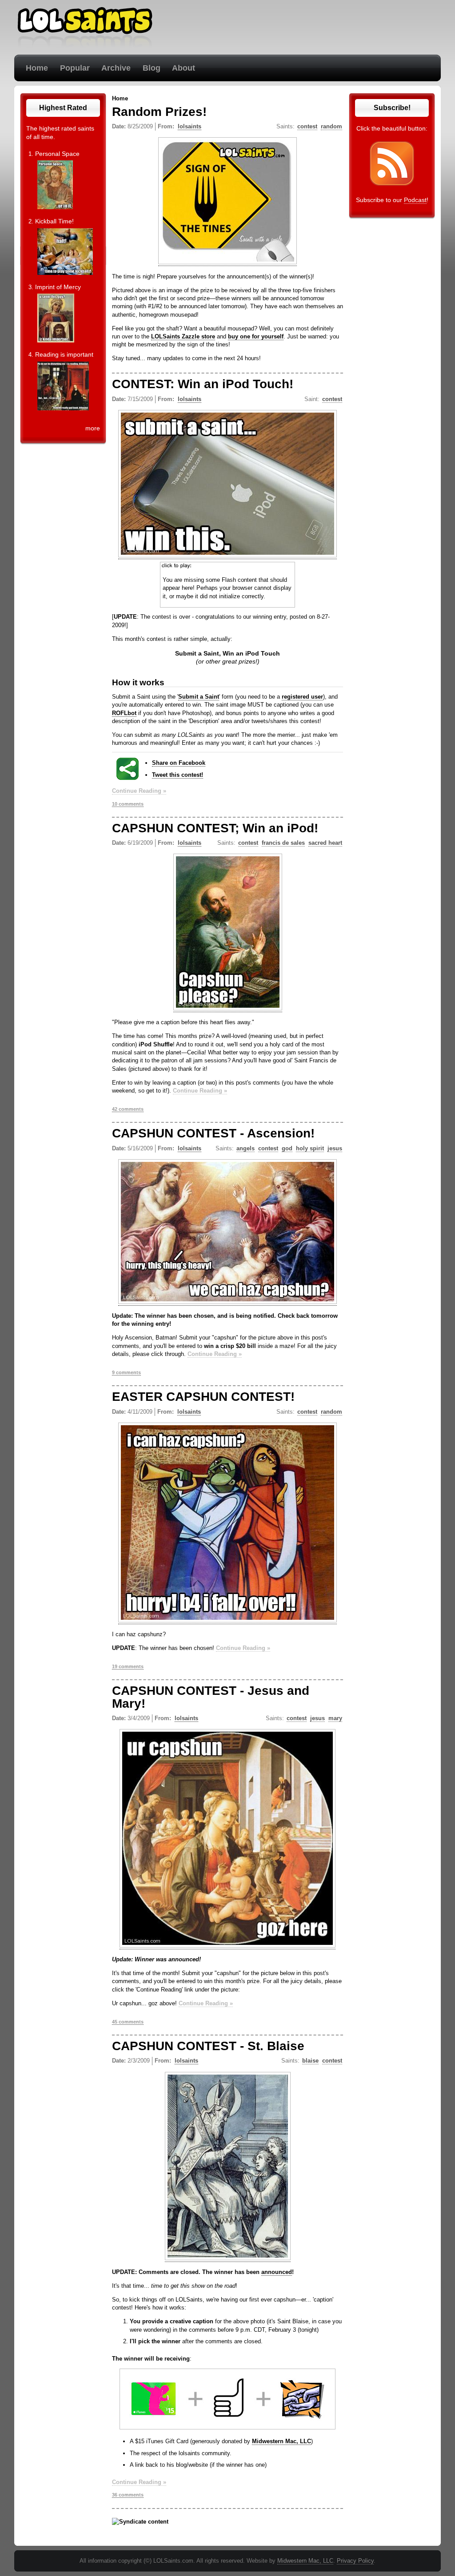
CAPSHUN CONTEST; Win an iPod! (215, 828)
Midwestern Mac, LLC (281, 2441)
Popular (75, 68)
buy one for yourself (256, 336)
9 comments (126, 1372)
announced (277, 2272)
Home (37, 68)
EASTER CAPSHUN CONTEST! (203, 1397)
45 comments (128, 2022)
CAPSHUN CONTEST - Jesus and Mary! (211, 1697)
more (93, 428)
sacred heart (325, 843)
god (287, 1148)
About (184, 68)
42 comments (128, 1109)
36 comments (128, 2495)
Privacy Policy (355, 2561)
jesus (335, 1148)
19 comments (128, 1666)
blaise (310, 2061)
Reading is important (64, 354)
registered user (302, 697)
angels (245, 1148)
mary (335, 1718)
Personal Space (57, 154)
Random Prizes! (159, 112)
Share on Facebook (179, 763)
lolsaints (190, 126)
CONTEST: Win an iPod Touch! (203, 384)
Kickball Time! (54, 221)
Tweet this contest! (178, 775)
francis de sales (283, 843)
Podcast (415, 200)
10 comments (128, 804)
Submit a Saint (199, 697)
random (331, 126)
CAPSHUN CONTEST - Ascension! (213, 1133)
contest (307, 126)
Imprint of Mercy (58, 287)
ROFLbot (124, 713)
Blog (152, 68)
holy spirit (310, 1148)
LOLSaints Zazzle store (183, 336)
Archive (116, 68)
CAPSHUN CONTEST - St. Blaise (208, 2046)
